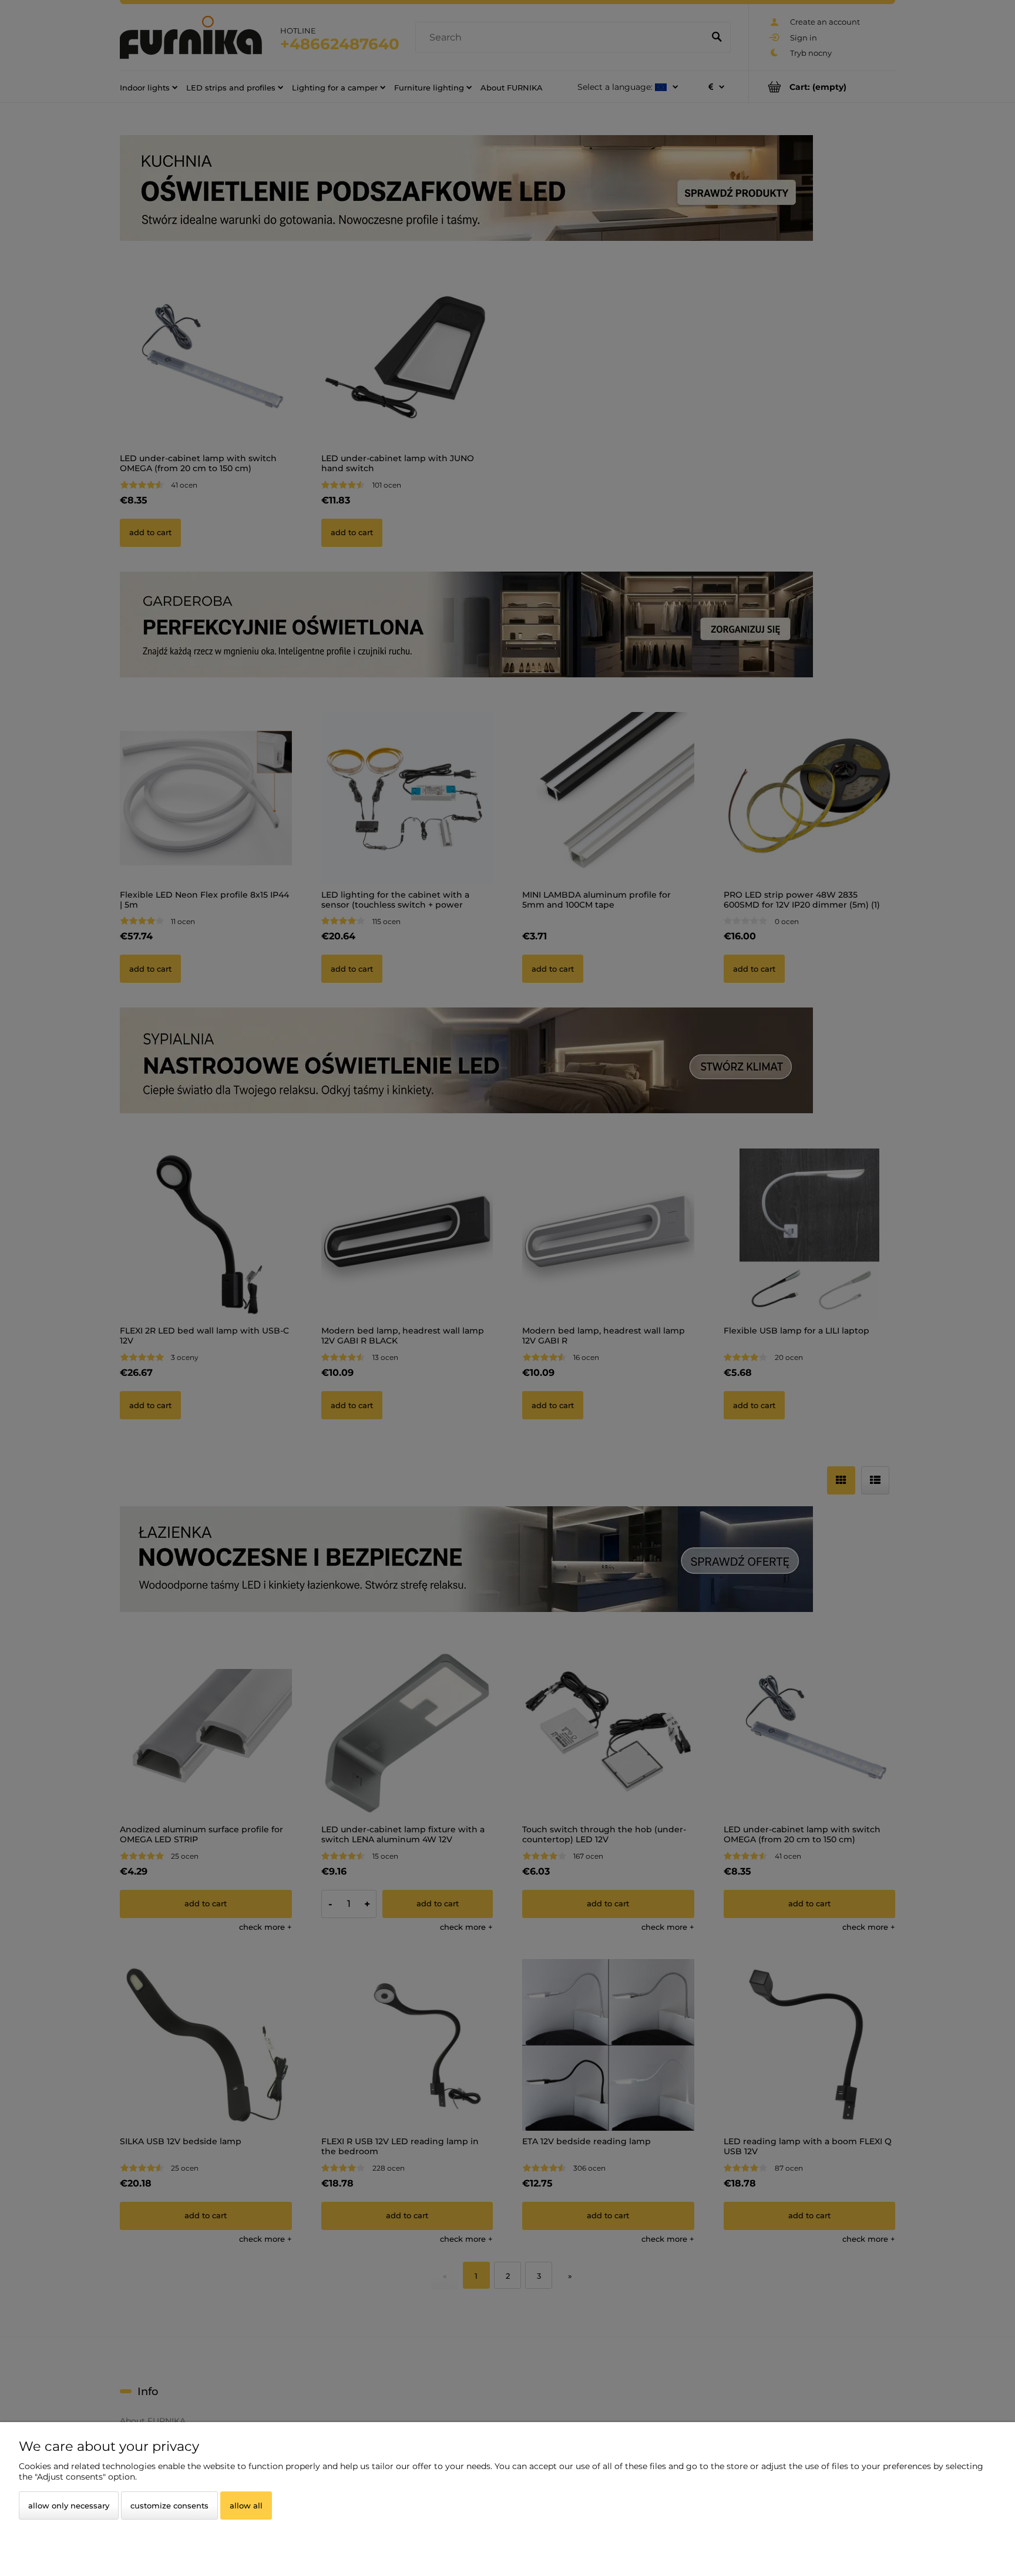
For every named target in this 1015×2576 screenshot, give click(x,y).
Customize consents (169, 2506)
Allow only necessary (69, 2506)
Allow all (246, 2506)
